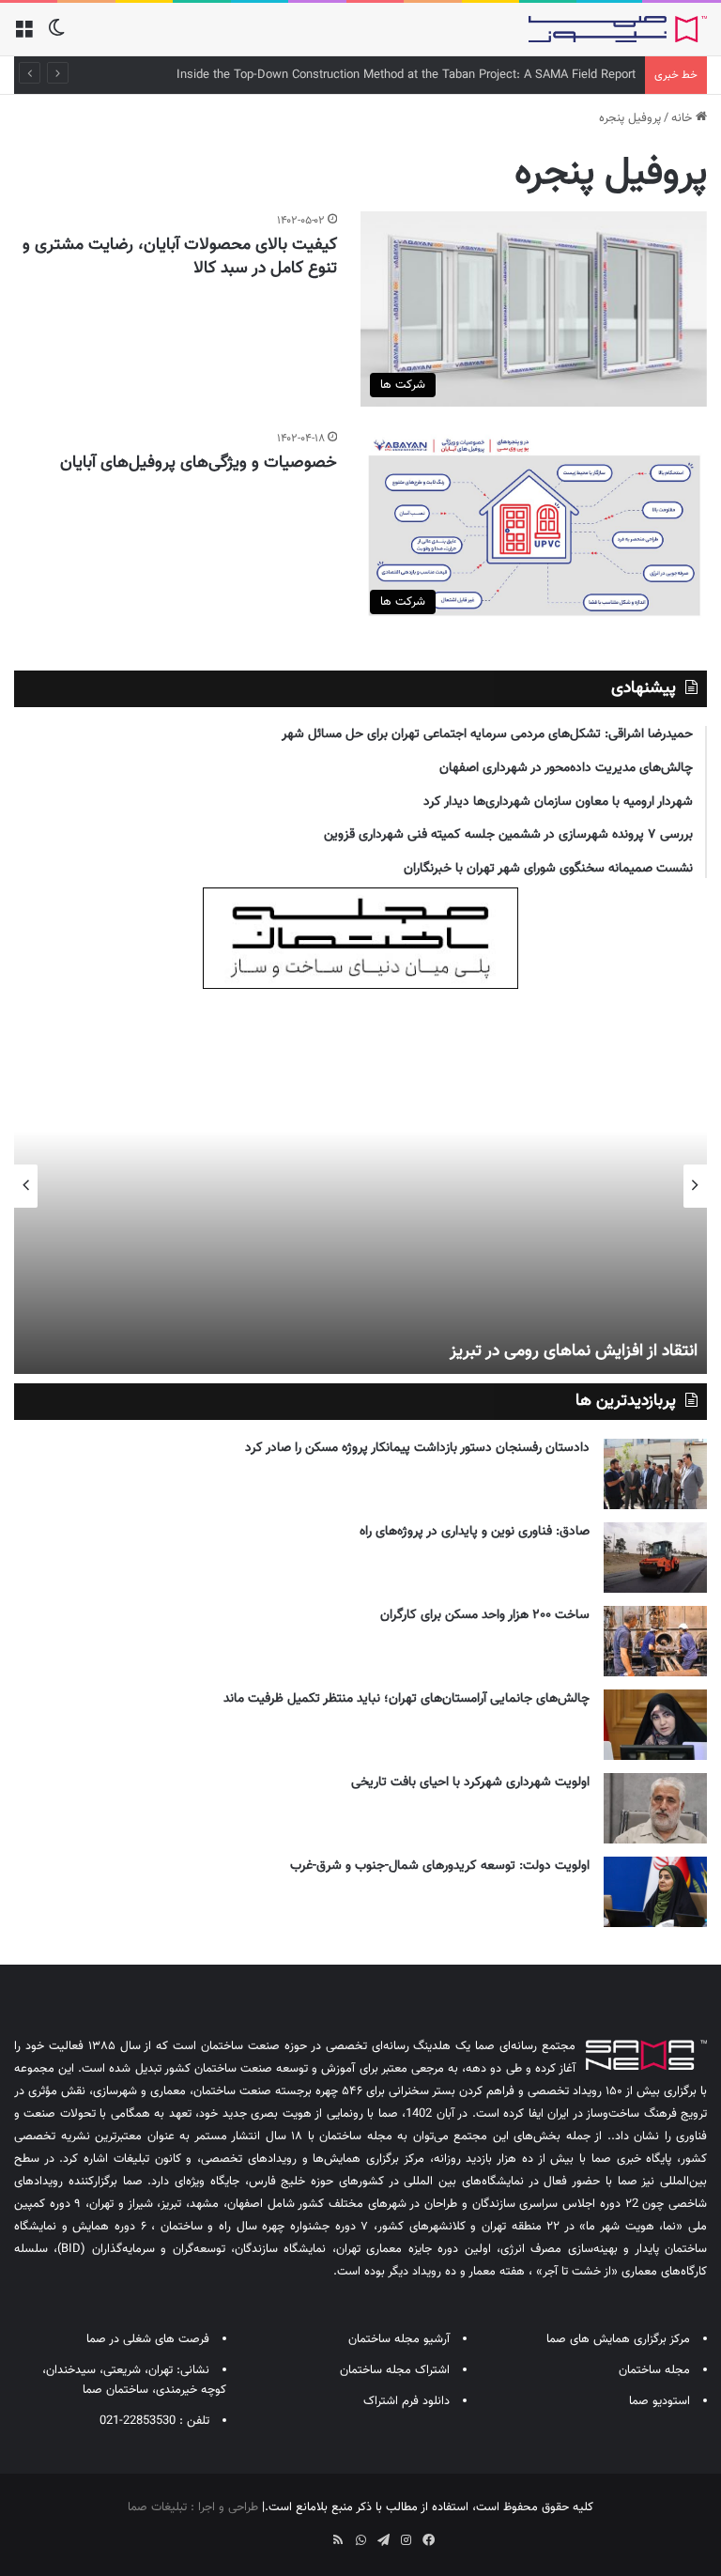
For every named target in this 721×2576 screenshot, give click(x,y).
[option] (360, 1186)
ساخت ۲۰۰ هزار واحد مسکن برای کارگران (485, 1615)
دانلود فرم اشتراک (407, 2401)
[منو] (23, 36)
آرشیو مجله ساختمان (399, 2339)
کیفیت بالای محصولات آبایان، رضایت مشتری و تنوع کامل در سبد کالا (180, 257)
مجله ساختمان (654, 2370)
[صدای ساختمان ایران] (618, 29)
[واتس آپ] (360, 2540)
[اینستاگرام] (406, 2540)
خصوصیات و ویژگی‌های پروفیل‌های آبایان (199, 463)
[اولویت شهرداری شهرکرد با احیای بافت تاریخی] (655, 1808)
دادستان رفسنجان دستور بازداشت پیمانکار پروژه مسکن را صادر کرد (417, 1448)
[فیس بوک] (428, 2540)
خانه (683, 118)
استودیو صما (660, 2401)
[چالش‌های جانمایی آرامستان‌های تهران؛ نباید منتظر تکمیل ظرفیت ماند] (655, 1725)
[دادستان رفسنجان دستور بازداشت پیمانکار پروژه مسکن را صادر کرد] (655, 1474)
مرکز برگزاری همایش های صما (618, 2339)
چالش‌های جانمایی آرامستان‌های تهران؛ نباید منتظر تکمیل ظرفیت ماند (407, 1699)
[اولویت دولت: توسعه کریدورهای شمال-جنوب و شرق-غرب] (655, 1892)
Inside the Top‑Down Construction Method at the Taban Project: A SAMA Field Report (406, 75)
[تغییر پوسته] (56, 36)
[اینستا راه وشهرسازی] (293, 2534)
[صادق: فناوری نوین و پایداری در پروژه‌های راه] (655, 1558)
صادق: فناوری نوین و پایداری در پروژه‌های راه (475, 1532)
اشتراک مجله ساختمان (395, 2370)
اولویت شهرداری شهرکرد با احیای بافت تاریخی (470, 1782)
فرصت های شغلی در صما (148, 2339)
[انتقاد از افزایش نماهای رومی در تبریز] (360, 1186)
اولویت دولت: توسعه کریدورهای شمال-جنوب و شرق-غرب (440, 1866)
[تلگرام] (383, 2540)
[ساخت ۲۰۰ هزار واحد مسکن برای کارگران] (655, 1641)
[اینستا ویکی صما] (315, 2534)
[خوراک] (338, 2540)
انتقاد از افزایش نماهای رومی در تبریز (574, 1351)
